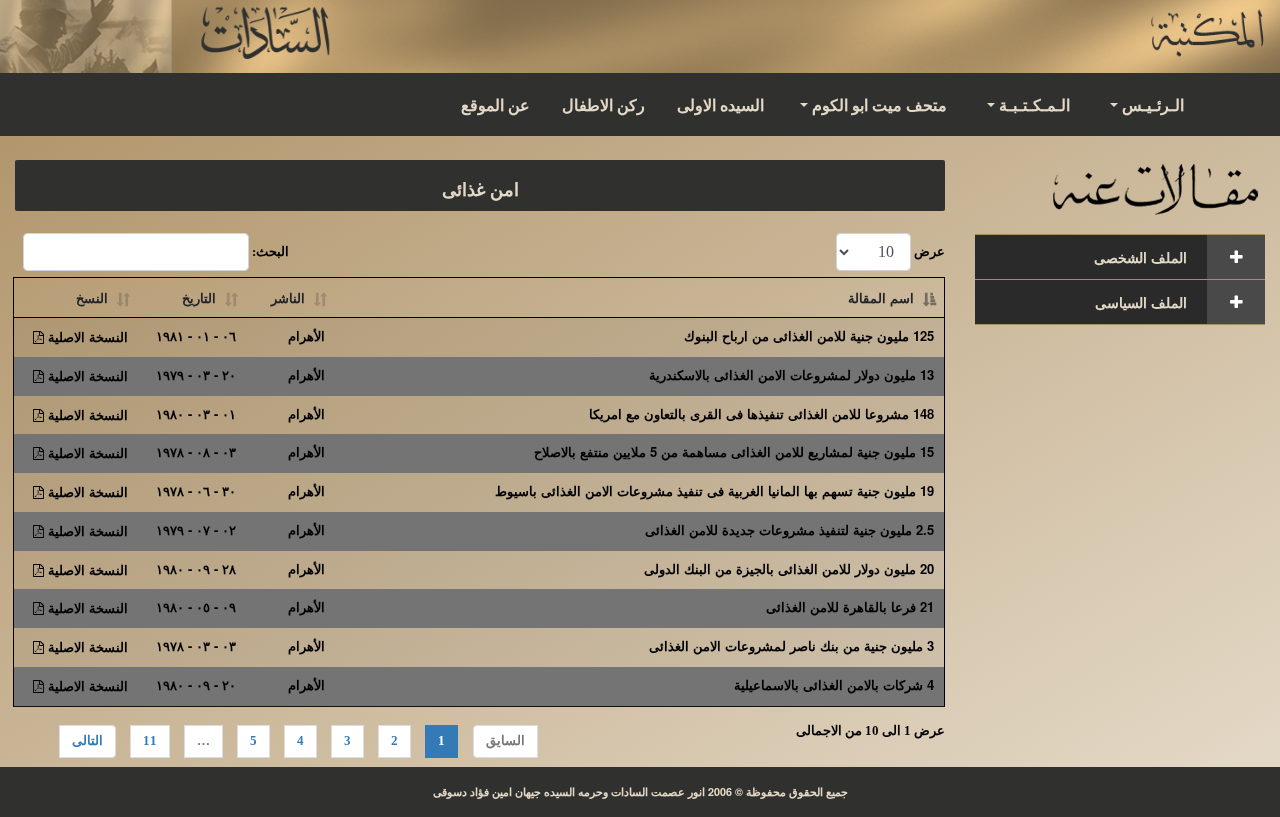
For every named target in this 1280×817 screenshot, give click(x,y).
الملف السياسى (1141, 302)
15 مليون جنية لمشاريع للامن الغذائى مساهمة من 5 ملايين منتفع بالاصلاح (734, 451)
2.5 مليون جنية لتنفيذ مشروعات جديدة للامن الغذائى (789, 529)
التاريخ (199, 297)
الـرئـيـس (1153, 104)
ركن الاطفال (603, 104)
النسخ (92, 297)
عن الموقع (495, 104)
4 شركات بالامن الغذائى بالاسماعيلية (834, 684)
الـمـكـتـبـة (1034, 104)
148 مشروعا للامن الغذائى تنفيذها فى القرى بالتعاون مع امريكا (761, 413)
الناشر (288, 297)
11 (150, 740)
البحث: (269, 251)
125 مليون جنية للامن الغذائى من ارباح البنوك (809, 335)
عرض (928, 251)
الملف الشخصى (1140, 257)
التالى (87, 740)
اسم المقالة (881, 297)
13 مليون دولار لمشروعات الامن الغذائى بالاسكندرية (791, 374)
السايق (505, 740)
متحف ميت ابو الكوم (879, 104)
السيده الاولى (720, 104)
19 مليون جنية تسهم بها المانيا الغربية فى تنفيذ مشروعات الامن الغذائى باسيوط (714, 490)
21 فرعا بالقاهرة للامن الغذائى (850, 606)
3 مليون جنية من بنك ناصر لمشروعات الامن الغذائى (791, 645)
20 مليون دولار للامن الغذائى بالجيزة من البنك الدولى (789, 568)
